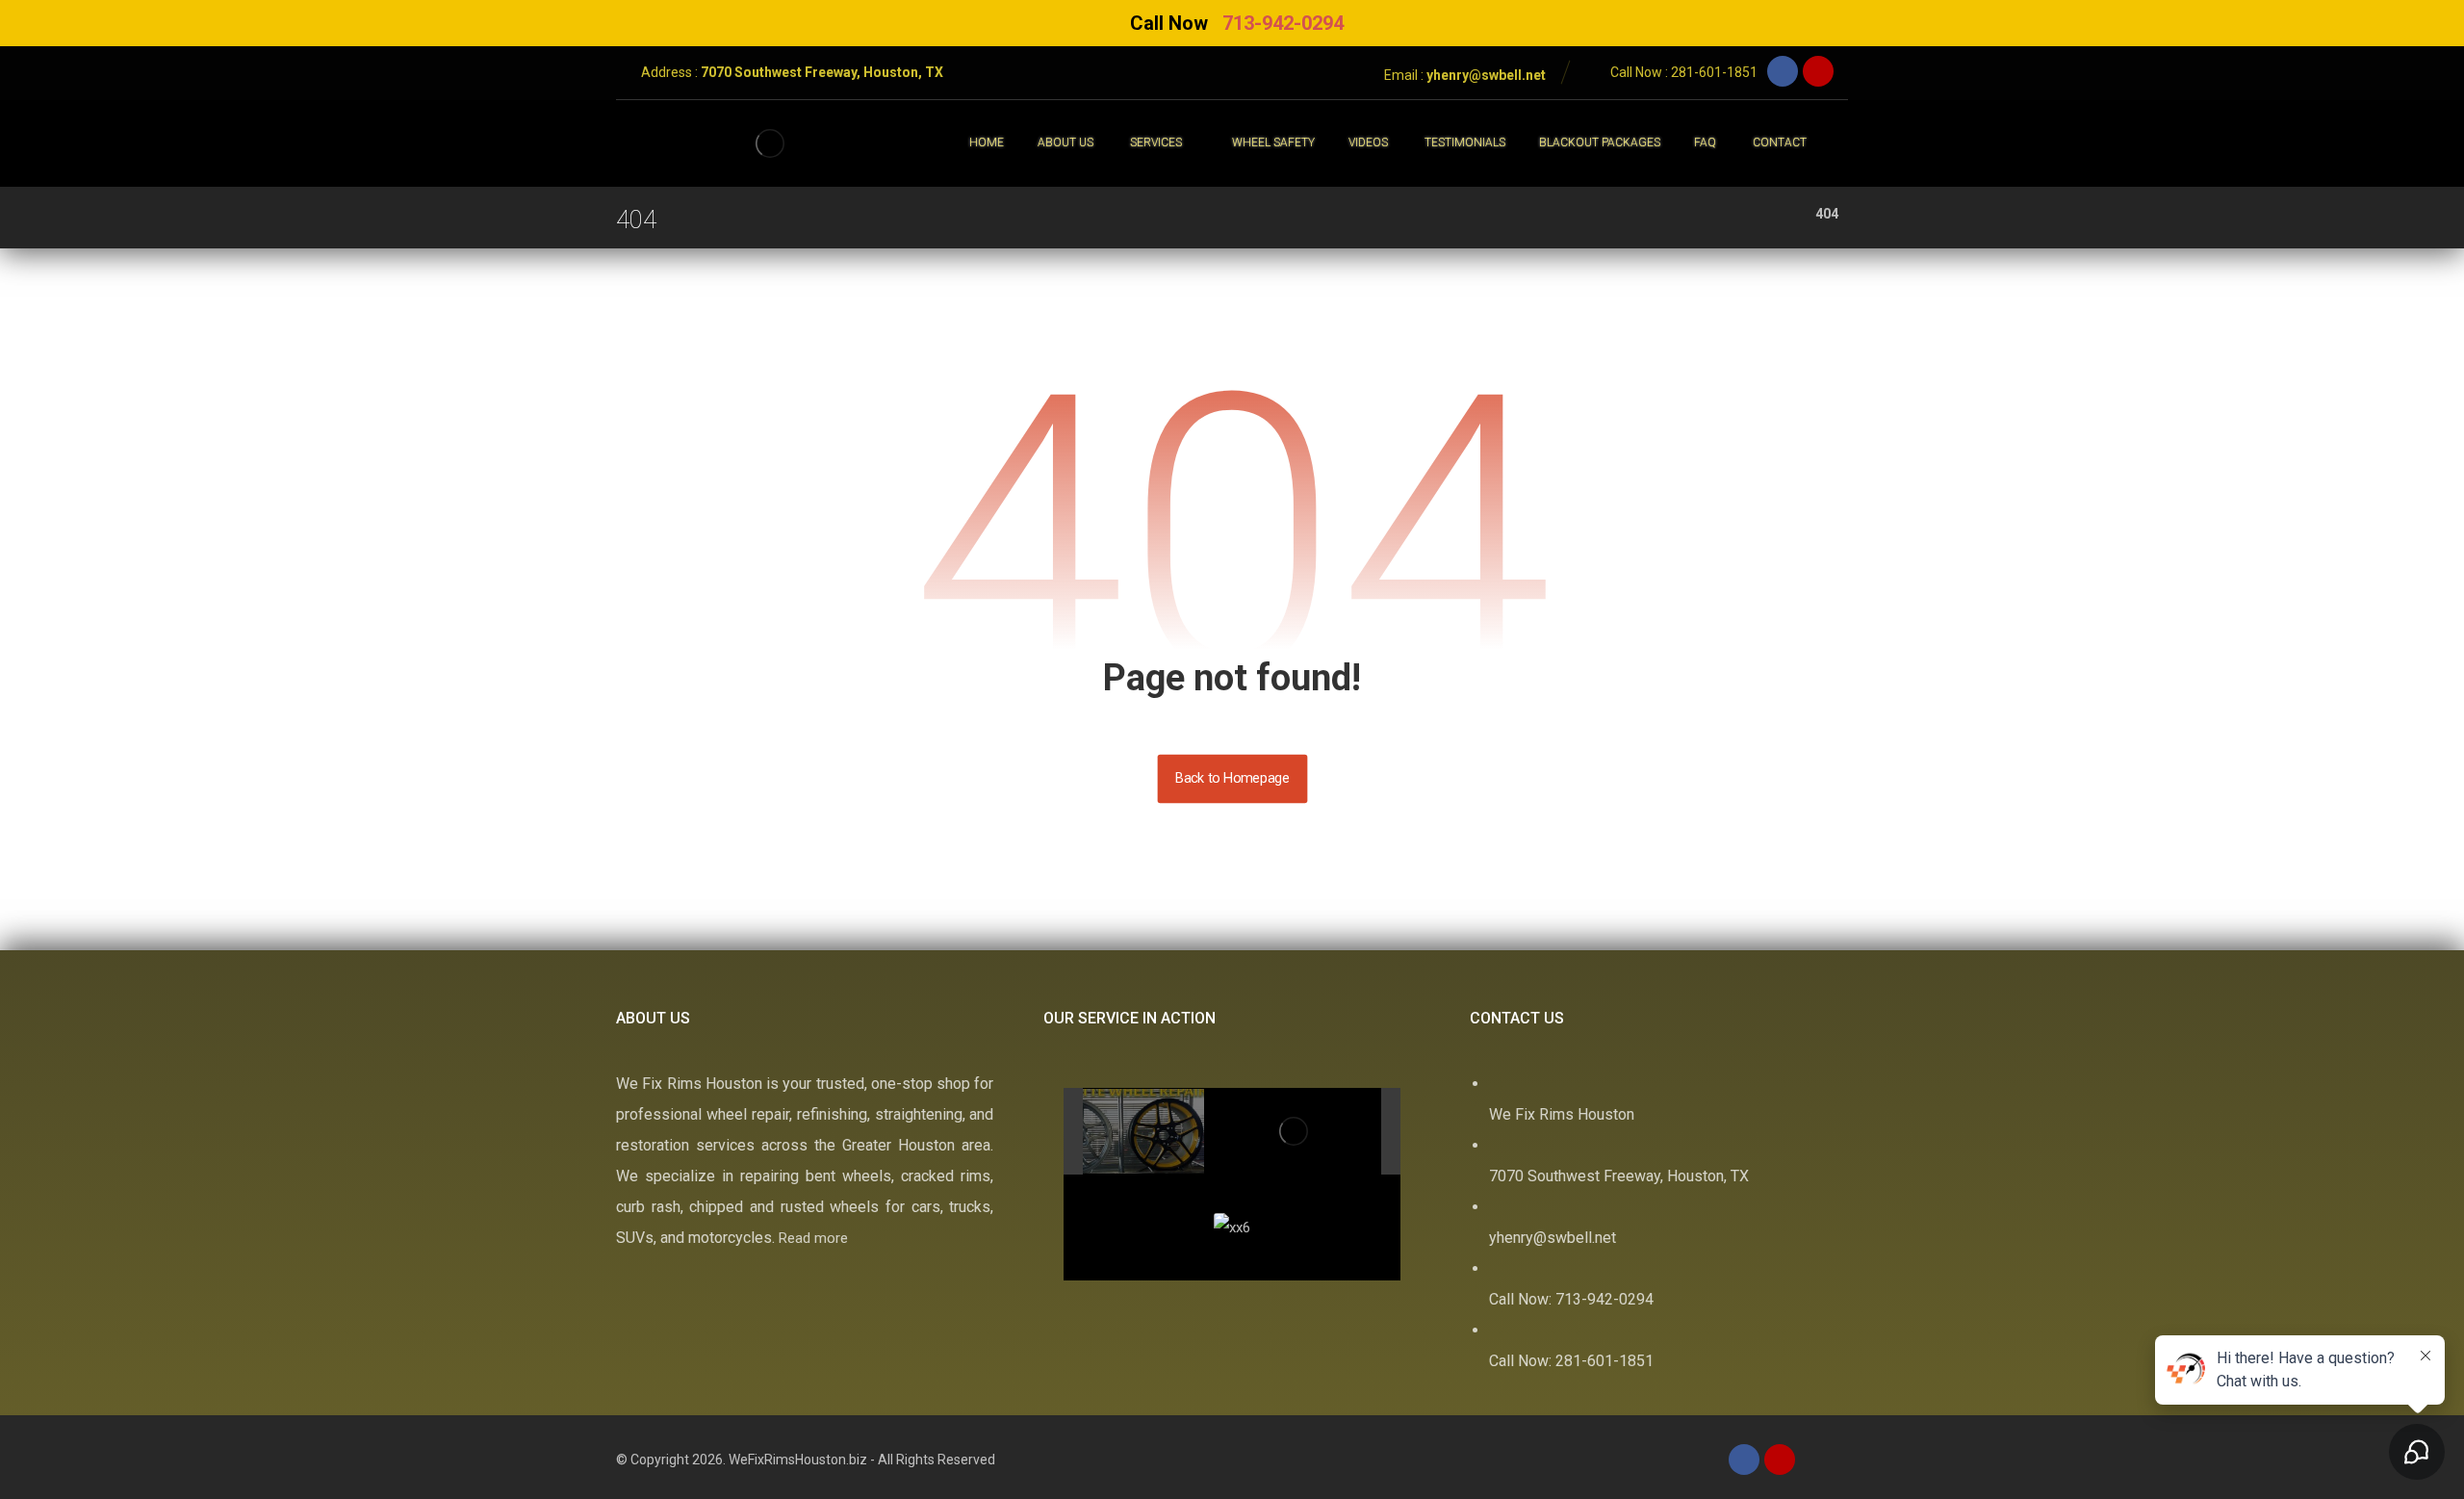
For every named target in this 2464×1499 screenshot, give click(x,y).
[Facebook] (1783, 71)
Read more (813, 1238)
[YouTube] (1818, 71)
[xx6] (1192, 1132)
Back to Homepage (1232, 778)
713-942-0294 (1283, 23)
